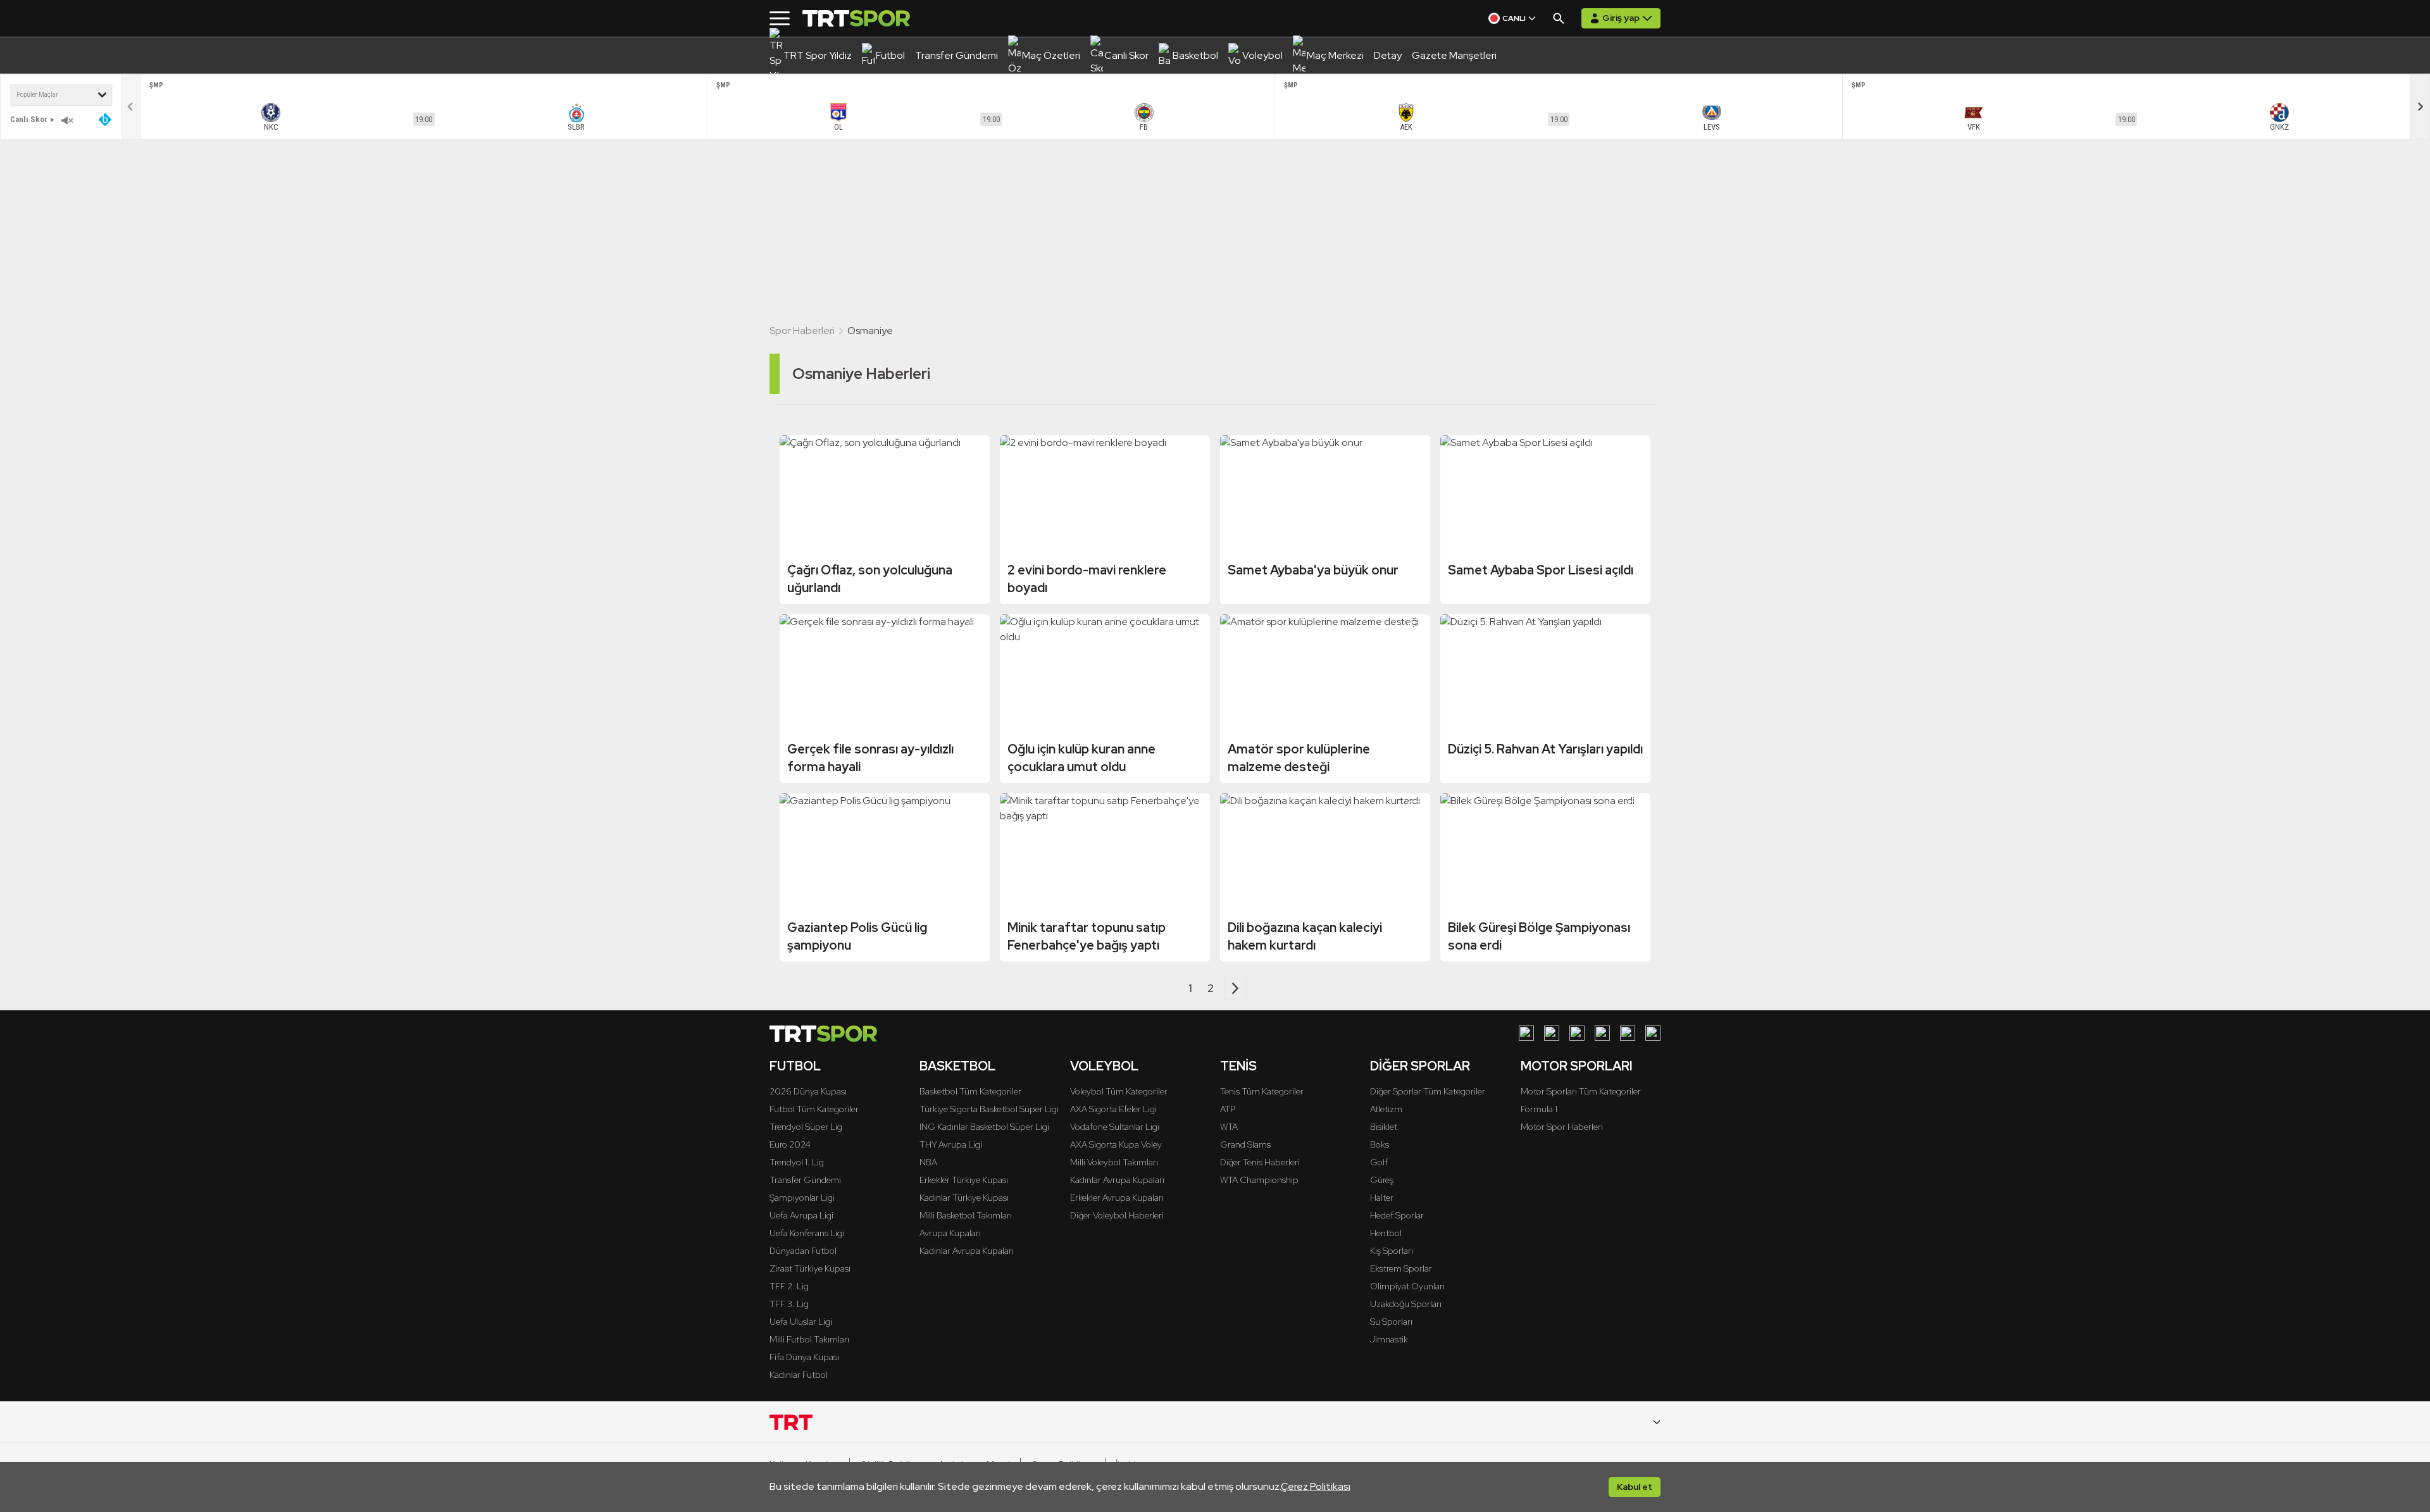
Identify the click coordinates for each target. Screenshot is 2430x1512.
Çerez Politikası (1316, 1486)
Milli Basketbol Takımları (966, 1215)
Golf (1379, 1162)
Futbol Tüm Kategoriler (814, 1109)
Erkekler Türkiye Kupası (964, 1180)
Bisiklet (1384, 1127)
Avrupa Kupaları (950, 1233)
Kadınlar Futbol (799, 1375)
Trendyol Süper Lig (806, 1127)
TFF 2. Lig (789, 1286)
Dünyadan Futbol (803, 1251)
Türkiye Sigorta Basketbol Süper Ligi (989, 1109)
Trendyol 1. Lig (797, 1162)
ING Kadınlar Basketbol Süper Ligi (984, 1127)
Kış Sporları (1392, 1251)
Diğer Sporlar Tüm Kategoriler (1428, 1091)
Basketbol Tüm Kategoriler (970, 1091)
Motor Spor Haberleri (1562, 1127)
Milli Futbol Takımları (809, 1339)
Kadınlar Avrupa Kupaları (967, 1251)
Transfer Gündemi (805, 1180)
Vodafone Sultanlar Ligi (1115, 1127)
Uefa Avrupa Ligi (801, 1215)
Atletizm (1386, 1109)
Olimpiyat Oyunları (1407, 1286)
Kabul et (1635, 1487)
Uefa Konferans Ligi (807, 1233)
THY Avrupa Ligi (951, 1144)
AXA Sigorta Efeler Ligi (1113, 1109)
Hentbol (1386, 1233)
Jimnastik (1389, 1339)
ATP (1228, 1109)
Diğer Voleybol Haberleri (1117, 1215)
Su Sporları (1391, 1322)
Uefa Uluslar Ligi (801, 1322)
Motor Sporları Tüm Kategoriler (1581, 1091)
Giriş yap (1621, 18)
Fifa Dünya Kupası (804, 1357)
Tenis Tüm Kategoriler (1262, 1091)
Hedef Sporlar (1397, 1215)
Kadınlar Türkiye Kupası (964, 1198)
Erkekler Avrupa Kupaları (1117, 1198)
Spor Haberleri (802, 331)
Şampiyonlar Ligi (802, 1198)
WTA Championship (1259, 1180)
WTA (1229, 1127)
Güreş (1382, 1180)
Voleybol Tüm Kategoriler (1119, 1091)
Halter (1382, 1198)
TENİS (1238, 1066)
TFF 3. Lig (789, 1304)
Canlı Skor (29, 119)
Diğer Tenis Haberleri (1260, 1162)
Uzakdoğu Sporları (1406, 1304)
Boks (1380, 1144)
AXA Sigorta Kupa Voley (1116, 1144)
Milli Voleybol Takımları (1114, 1162)
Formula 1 (1539, 1109)
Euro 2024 (790, 1144)
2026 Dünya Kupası (808, 1091)
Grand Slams (1245, 1144)
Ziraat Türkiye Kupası (810, 1268)
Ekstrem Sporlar (1401, 1268)
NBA (928, 1162)
